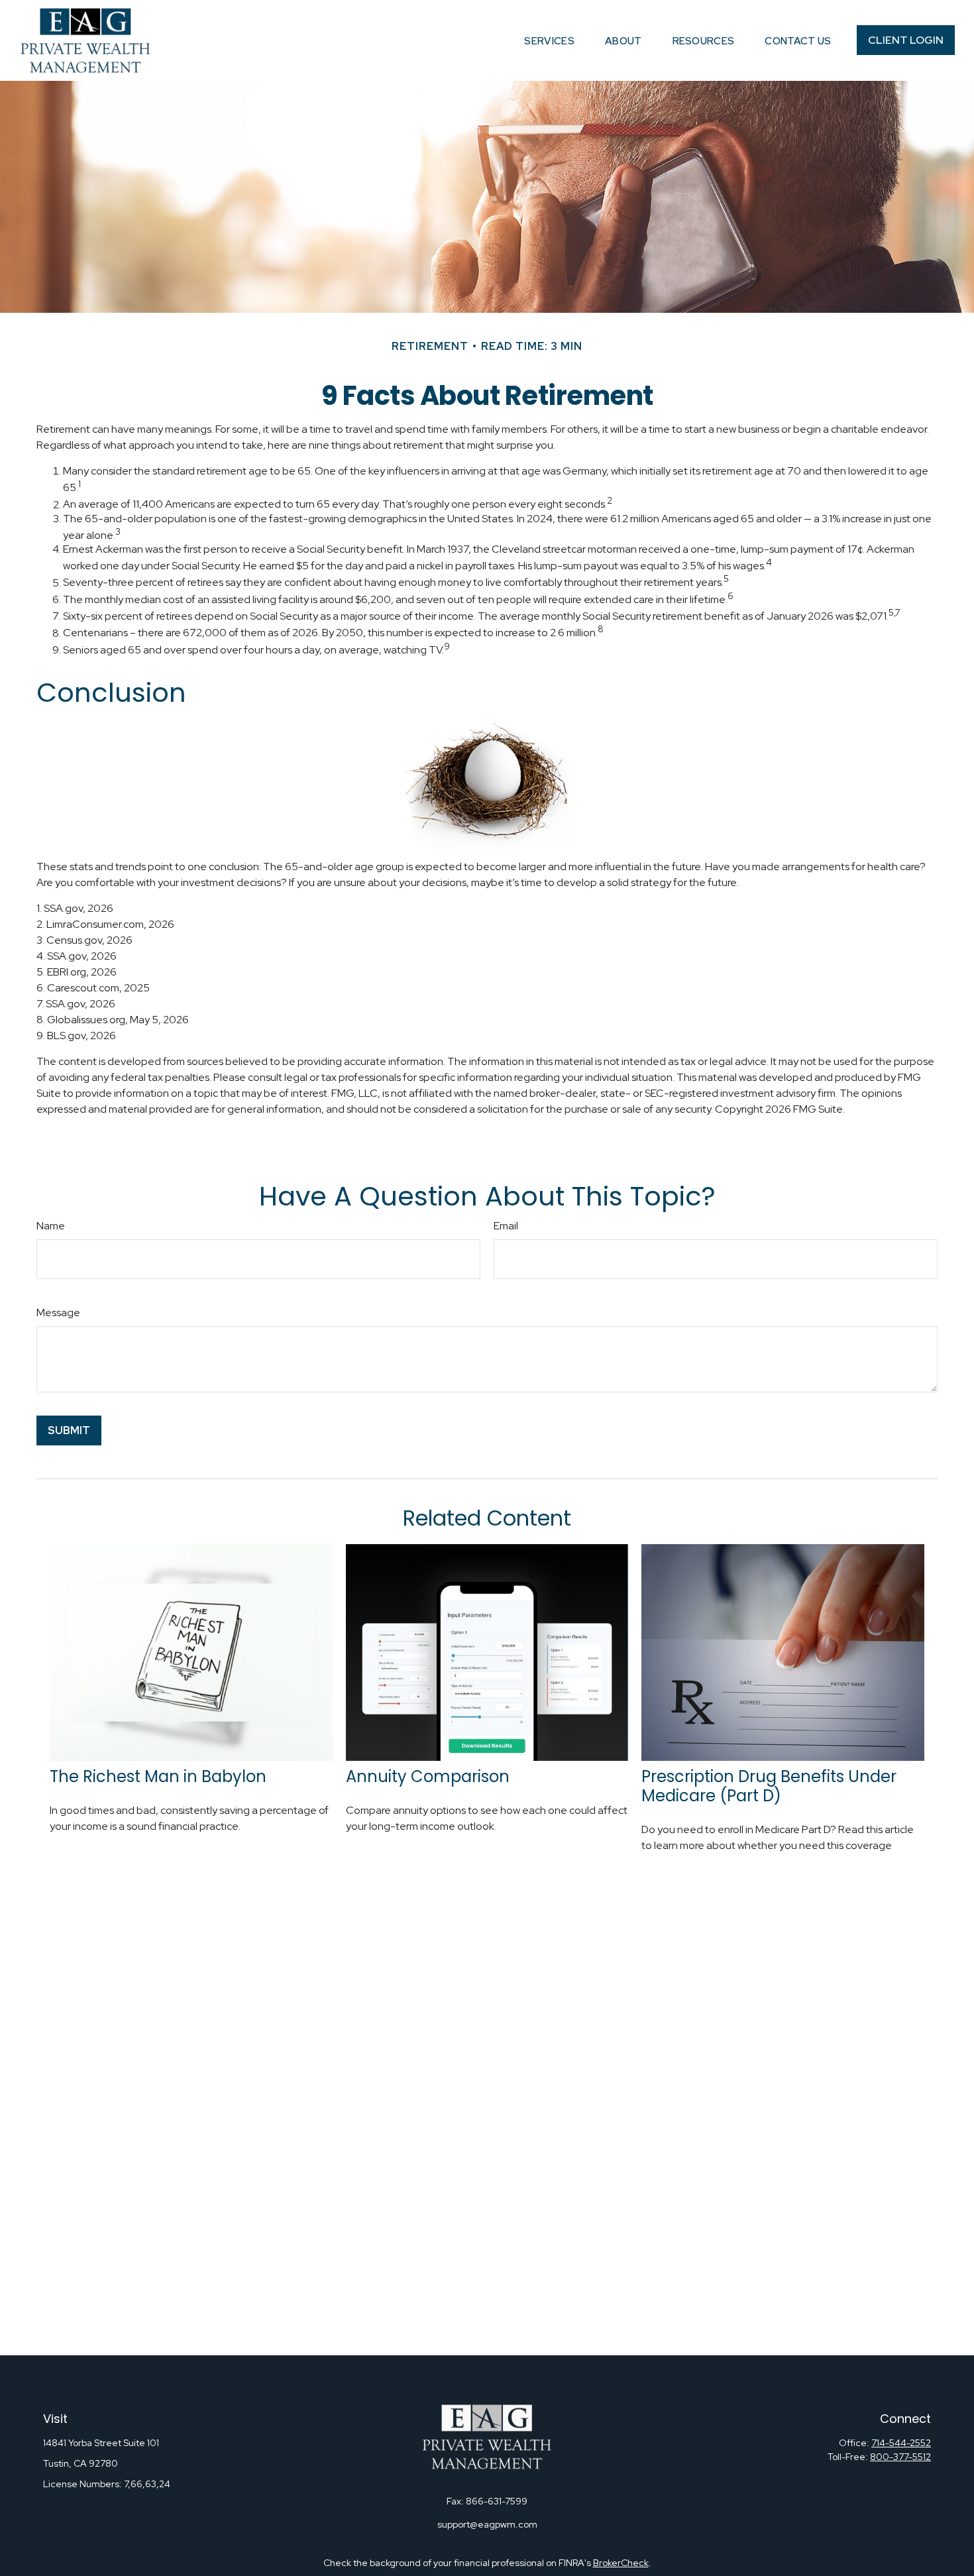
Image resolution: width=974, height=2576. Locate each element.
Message (58, 1313)
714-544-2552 (901, 2443)
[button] (549, 40)
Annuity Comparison (428, 1776)
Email (506, 1226)
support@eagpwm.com (487, 2524)
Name (51, 1226)
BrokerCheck (621, 2563)
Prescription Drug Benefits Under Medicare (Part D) (769, 1786)
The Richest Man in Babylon (158, 1776)
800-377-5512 (900, 2457)
